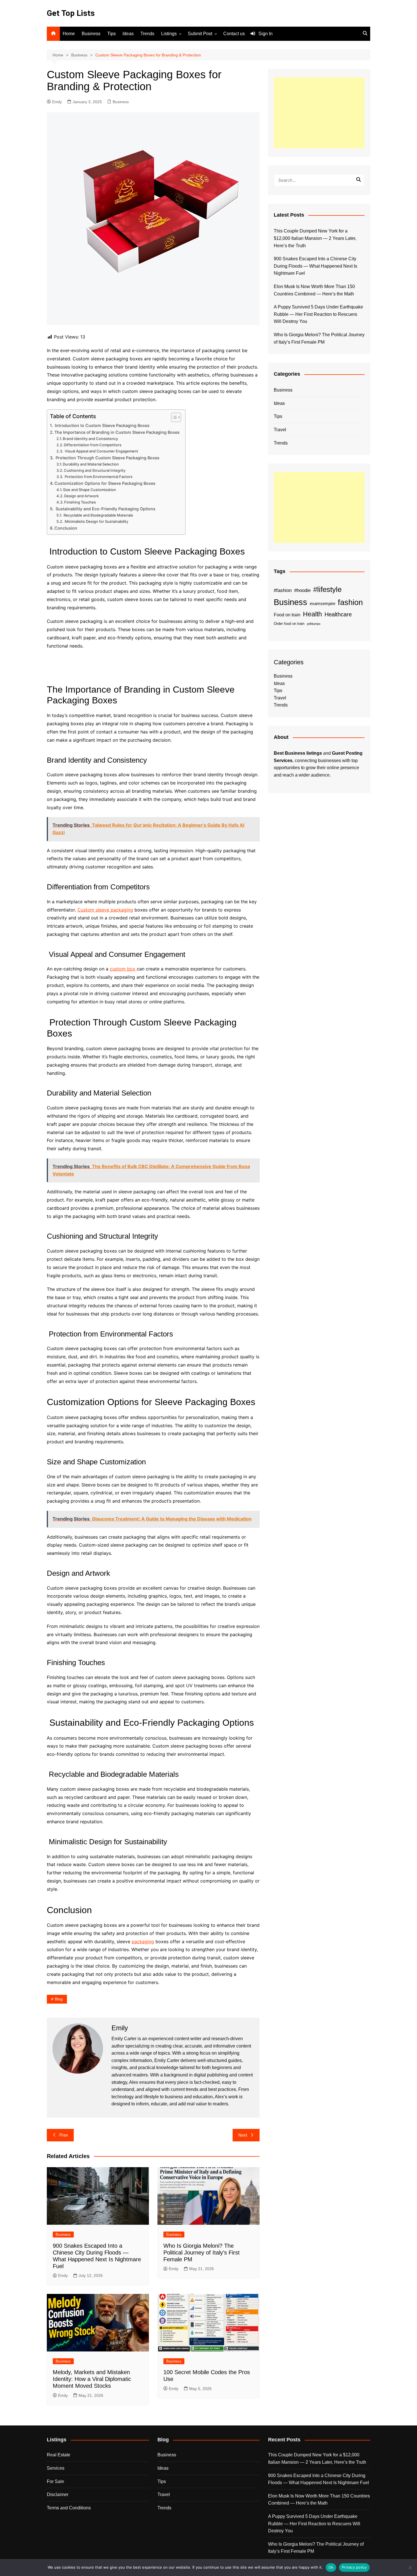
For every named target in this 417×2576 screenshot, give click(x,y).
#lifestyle (327, 589)
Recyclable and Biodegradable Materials (98, 515)
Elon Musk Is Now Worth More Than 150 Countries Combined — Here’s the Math (314, 290)
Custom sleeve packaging (105, 910)
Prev (64, 2135)
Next (243, 2135)
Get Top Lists (71, 13)
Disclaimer (58, 2494)
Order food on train (289, 624)
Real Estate (59, 2455)
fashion (350, 602)
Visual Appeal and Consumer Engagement (101, 451)
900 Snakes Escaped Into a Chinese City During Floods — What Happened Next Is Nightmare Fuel (315, 266)
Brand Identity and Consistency (90, 439)
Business (91, 34)
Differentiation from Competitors (93, 445)
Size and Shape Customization (89, 490)
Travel (280, 430)
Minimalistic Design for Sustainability (96, 521)
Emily (57, 102)
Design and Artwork (81, 496)
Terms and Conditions (69, 2508)
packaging (143, 1941)
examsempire (323, 604)
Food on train (287, 615)
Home (69, 34)
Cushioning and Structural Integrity (95, 470)
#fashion (283, 590)
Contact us (234, 34)
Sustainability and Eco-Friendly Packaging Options (105, 509)
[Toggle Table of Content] (173, 417)
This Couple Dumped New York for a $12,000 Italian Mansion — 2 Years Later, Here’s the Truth (315, 238)
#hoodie (302, 590)
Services (56, 2468)
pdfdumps (314, 624)
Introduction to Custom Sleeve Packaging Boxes (102, 425)
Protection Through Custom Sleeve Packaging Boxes (107, 458)
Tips (111, 34)
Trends (147, 34)
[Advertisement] (319, 113)
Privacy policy (354, 2567)
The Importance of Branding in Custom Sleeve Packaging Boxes (117, 432)
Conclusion (66, 528)
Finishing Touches (80, 502)
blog (59, 1999)
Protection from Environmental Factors (98, 477)
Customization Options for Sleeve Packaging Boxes (105, 483)
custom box (123, 969)
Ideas (128, 34)
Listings (169, 34)
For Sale (55, 2481)
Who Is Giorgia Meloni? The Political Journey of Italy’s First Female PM (202, 2253)
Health (312, 614)
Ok (331, 2567)
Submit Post (200, 34)
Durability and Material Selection (91, 464)
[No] (410, 2567)
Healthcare (338, 614)
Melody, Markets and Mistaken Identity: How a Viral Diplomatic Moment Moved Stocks (92, 2379)
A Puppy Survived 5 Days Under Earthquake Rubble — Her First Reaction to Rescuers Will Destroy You (318, 314)
